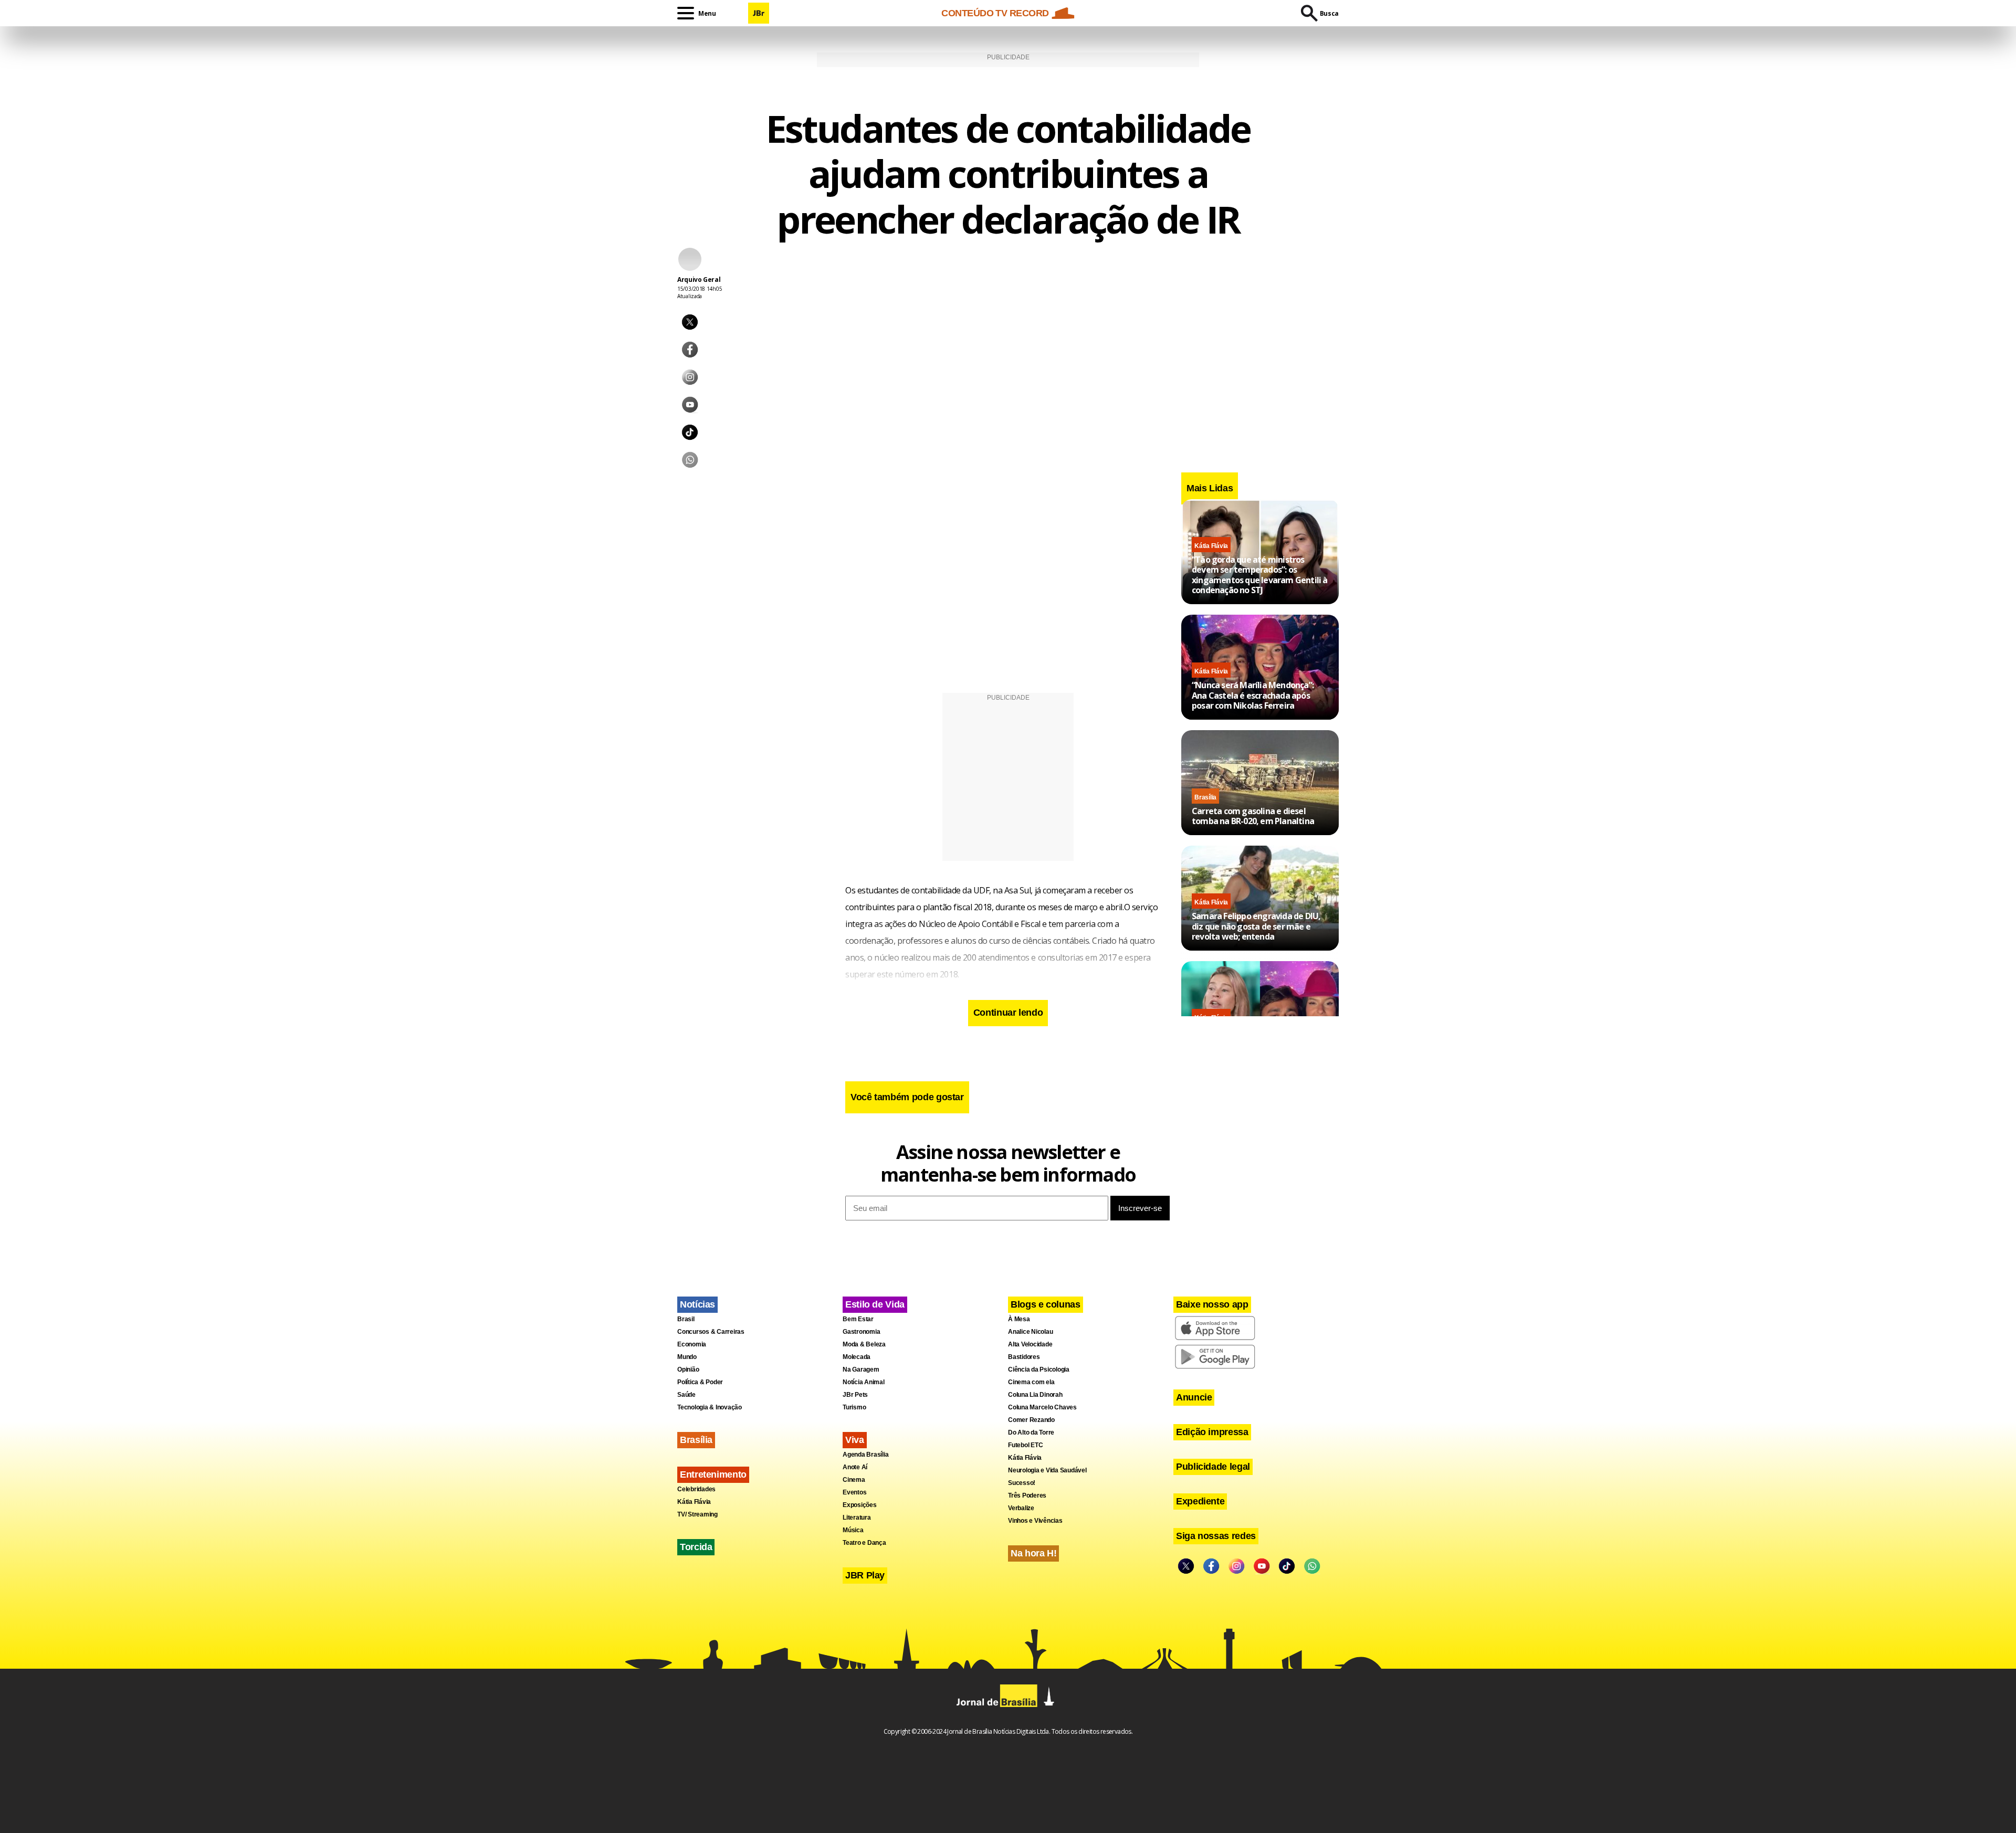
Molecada (857, 1357)
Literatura (857, 1518)
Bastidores (1024, 1357)
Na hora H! (1033, 1553)
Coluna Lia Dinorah (1035, 1395)
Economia (692, 1344)
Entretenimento (713, 1474)
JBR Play (865, 1575)
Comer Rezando (1031, 1420)
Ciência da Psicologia (1039, 1370)
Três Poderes (1027, 1495)
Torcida (696, 1547)
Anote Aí (855, 1467)
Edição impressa (1212, 1432)
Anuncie (1194, 1397)
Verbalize (1021, 1508)
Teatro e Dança (864, 1543)
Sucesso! (1022, 1483)
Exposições (860, 1505)
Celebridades (696, 1489)
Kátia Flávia (1211, 546)
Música (853, 1530)
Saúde (686, 1395)
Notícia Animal (864, 1382)
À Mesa (1019, 1319)
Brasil (686, 1319)
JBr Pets (855, 1395)
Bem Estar (858, 1319)
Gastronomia (861, 1332)
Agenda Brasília (865, 1455)
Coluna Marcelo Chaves (1042, 1407)
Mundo (687, 1357)
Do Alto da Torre (1031, 1432)
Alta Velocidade (1030, 1344)
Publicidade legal (1213, 1467)
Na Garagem (861, 1370)
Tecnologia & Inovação (710, 1407)
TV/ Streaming (697, 1514)
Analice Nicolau (1030, 1332)
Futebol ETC (1025, 1445)
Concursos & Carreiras (711, 1332)
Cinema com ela (1031, 1382)
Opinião (688, 1370)
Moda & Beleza (864, 1344)
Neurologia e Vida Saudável (1047, 1470)
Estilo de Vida (875, 1304)
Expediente (1200, 1501)
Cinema (854, 1480)
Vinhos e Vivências (1035, 1521)
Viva (855, 1440)
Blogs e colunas (1046, 1304)
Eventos (854, 1492)
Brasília (1205, 797)
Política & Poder (700, 1382)
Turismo (854, 1407)
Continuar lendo (1008, 1013)
